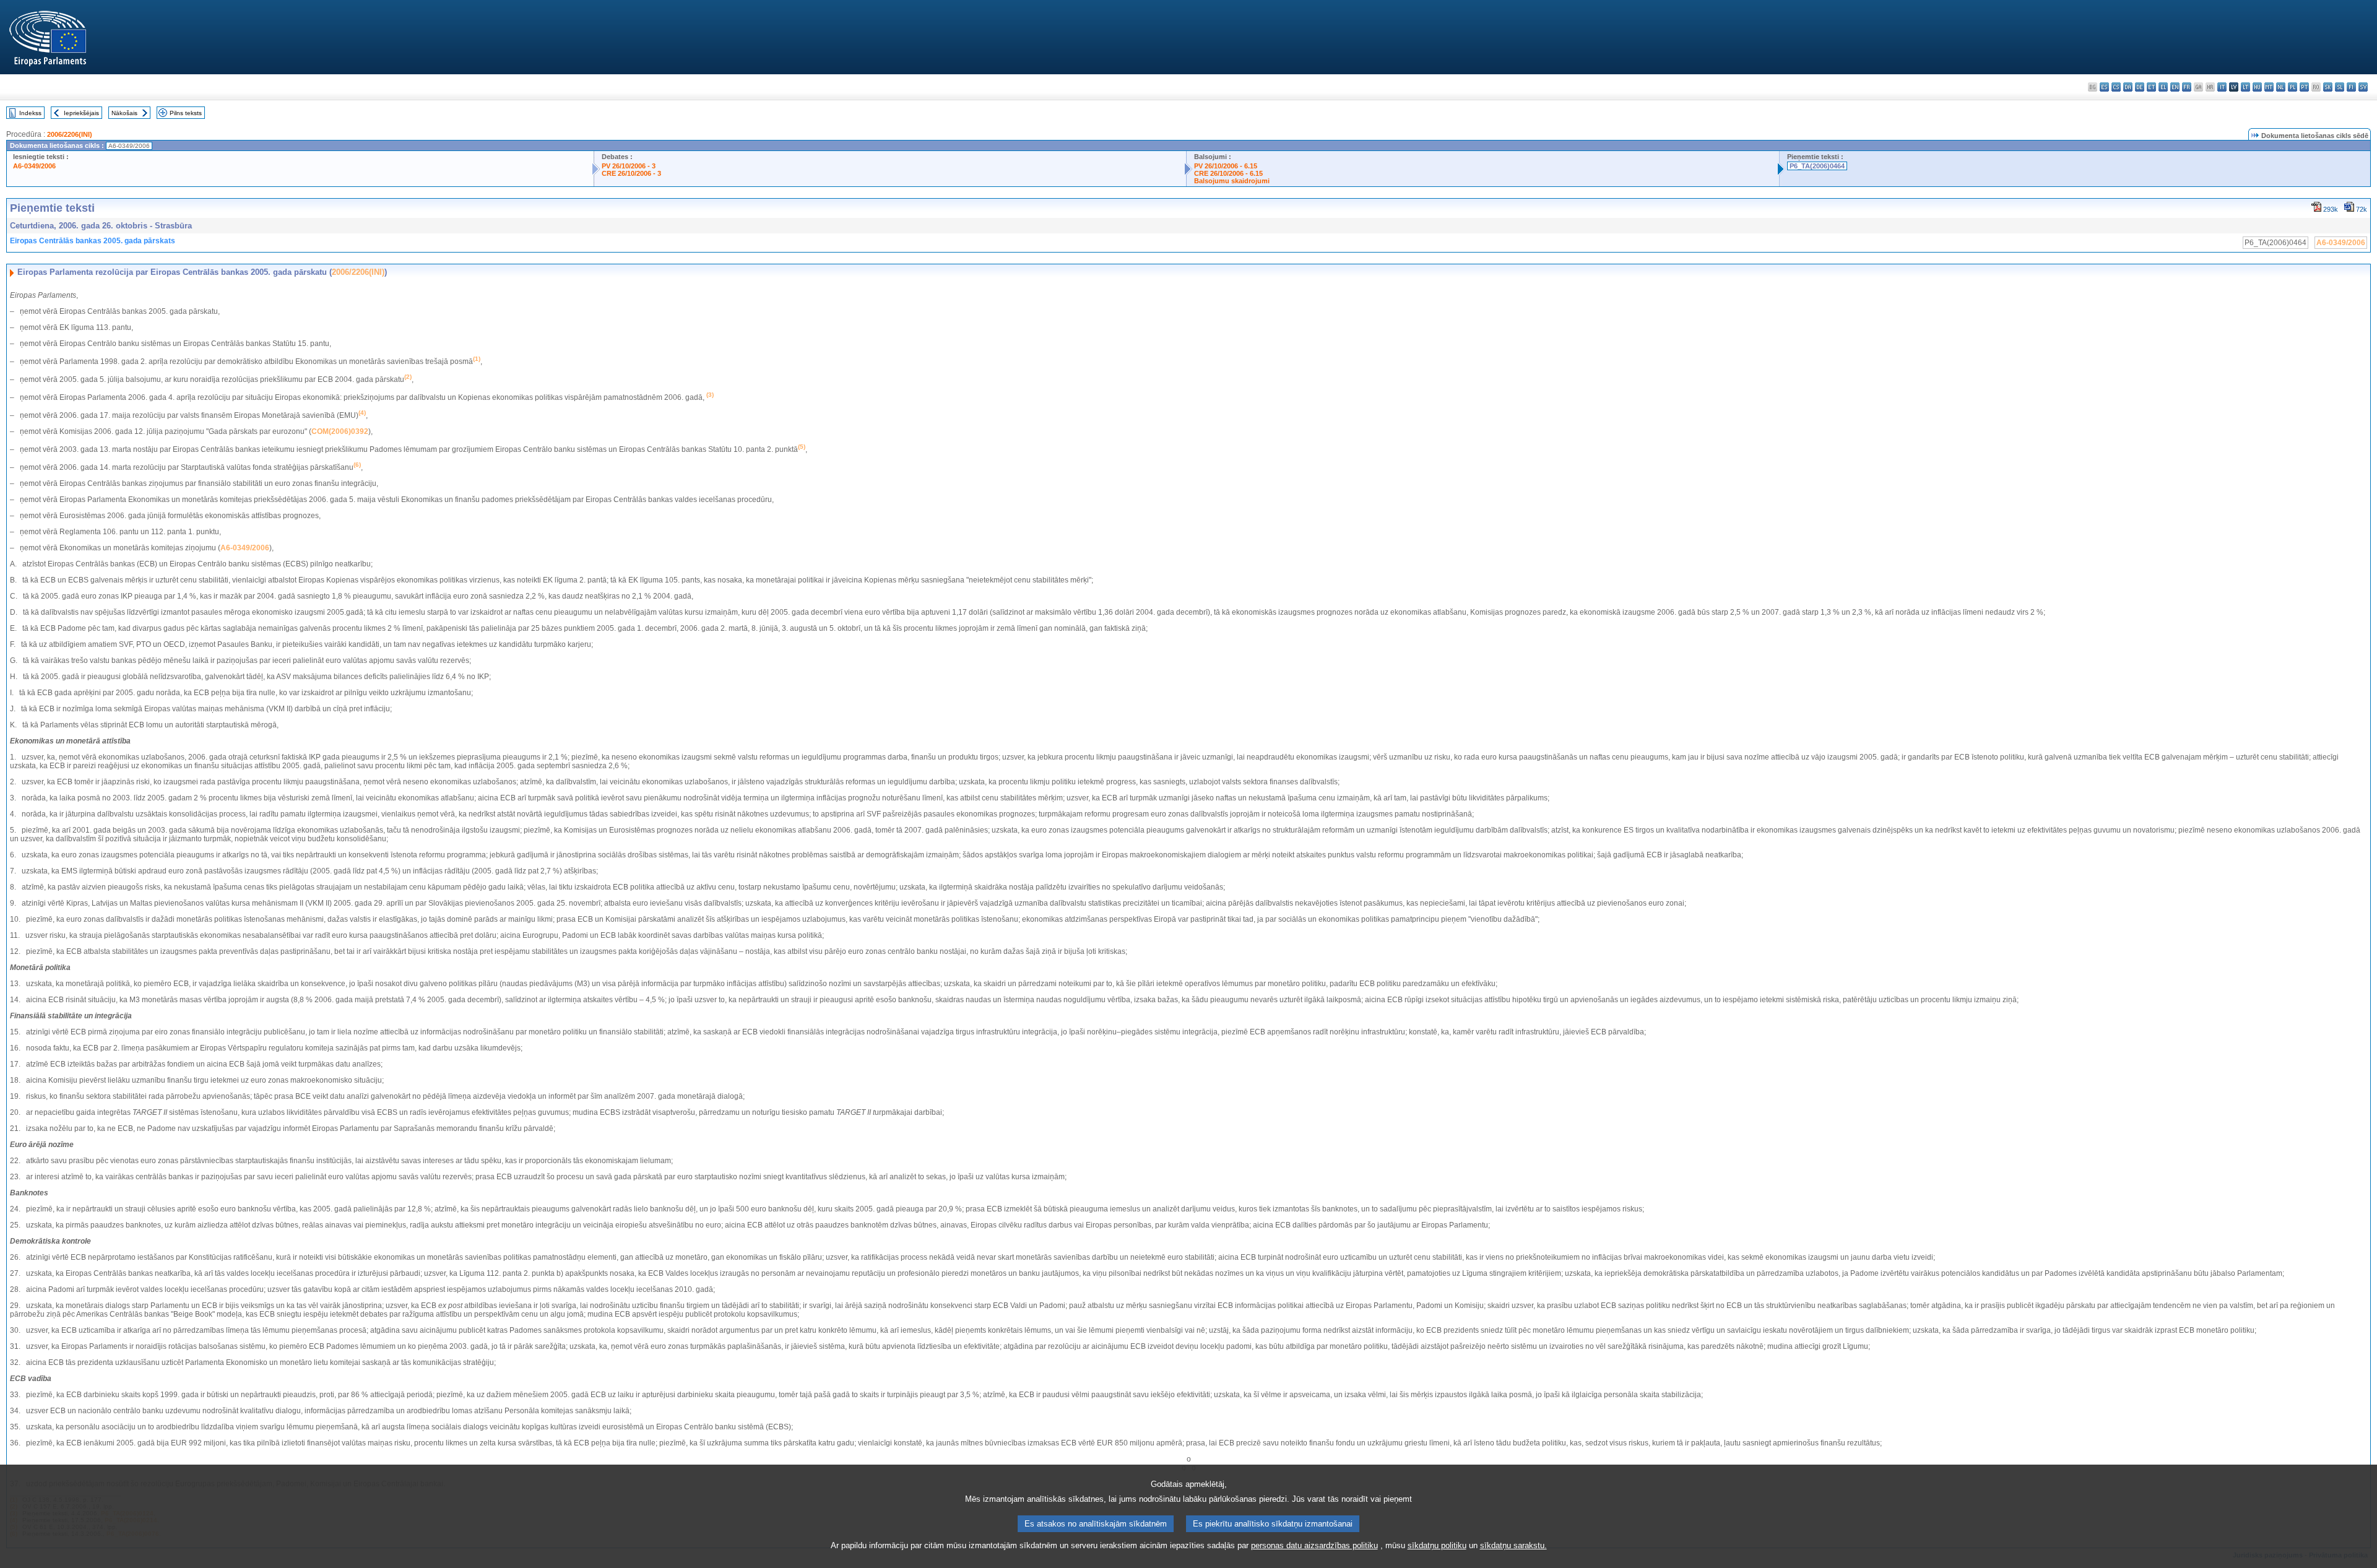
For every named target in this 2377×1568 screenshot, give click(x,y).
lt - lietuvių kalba (2245, 87)
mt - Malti (2269, 87)
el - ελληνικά (2163, 87)
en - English (2175, 87)
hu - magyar (2257, 87)
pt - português (2304, 87)
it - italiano (2222, 87)
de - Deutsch (2140, 87)
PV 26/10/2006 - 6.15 (1226, 166)
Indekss (30, 113)
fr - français (2187, 87)
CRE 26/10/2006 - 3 (631, 173)
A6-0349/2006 (34, 166)
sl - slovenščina (2340, 87)
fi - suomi (2351, 87)
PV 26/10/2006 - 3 (629, 166)
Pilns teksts (186, 113)
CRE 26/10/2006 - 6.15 (1228, 173)
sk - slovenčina (2328, 87)
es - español (2104, 87)
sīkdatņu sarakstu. (1513, 1545)
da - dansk (2128, 87)
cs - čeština (2116, 87)
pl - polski (2293, 87)
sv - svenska (2363, 87)
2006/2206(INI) (70, 134)
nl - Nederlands (2281, 87)
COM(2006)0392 (340, 431)
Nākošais (124, 113)
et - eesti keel (2151, 87)
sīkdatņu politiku (1437, 1545)
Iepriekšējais (81, 113)
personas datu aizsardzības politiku (1314, 1545)
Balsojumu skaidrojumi (1232, 181)
